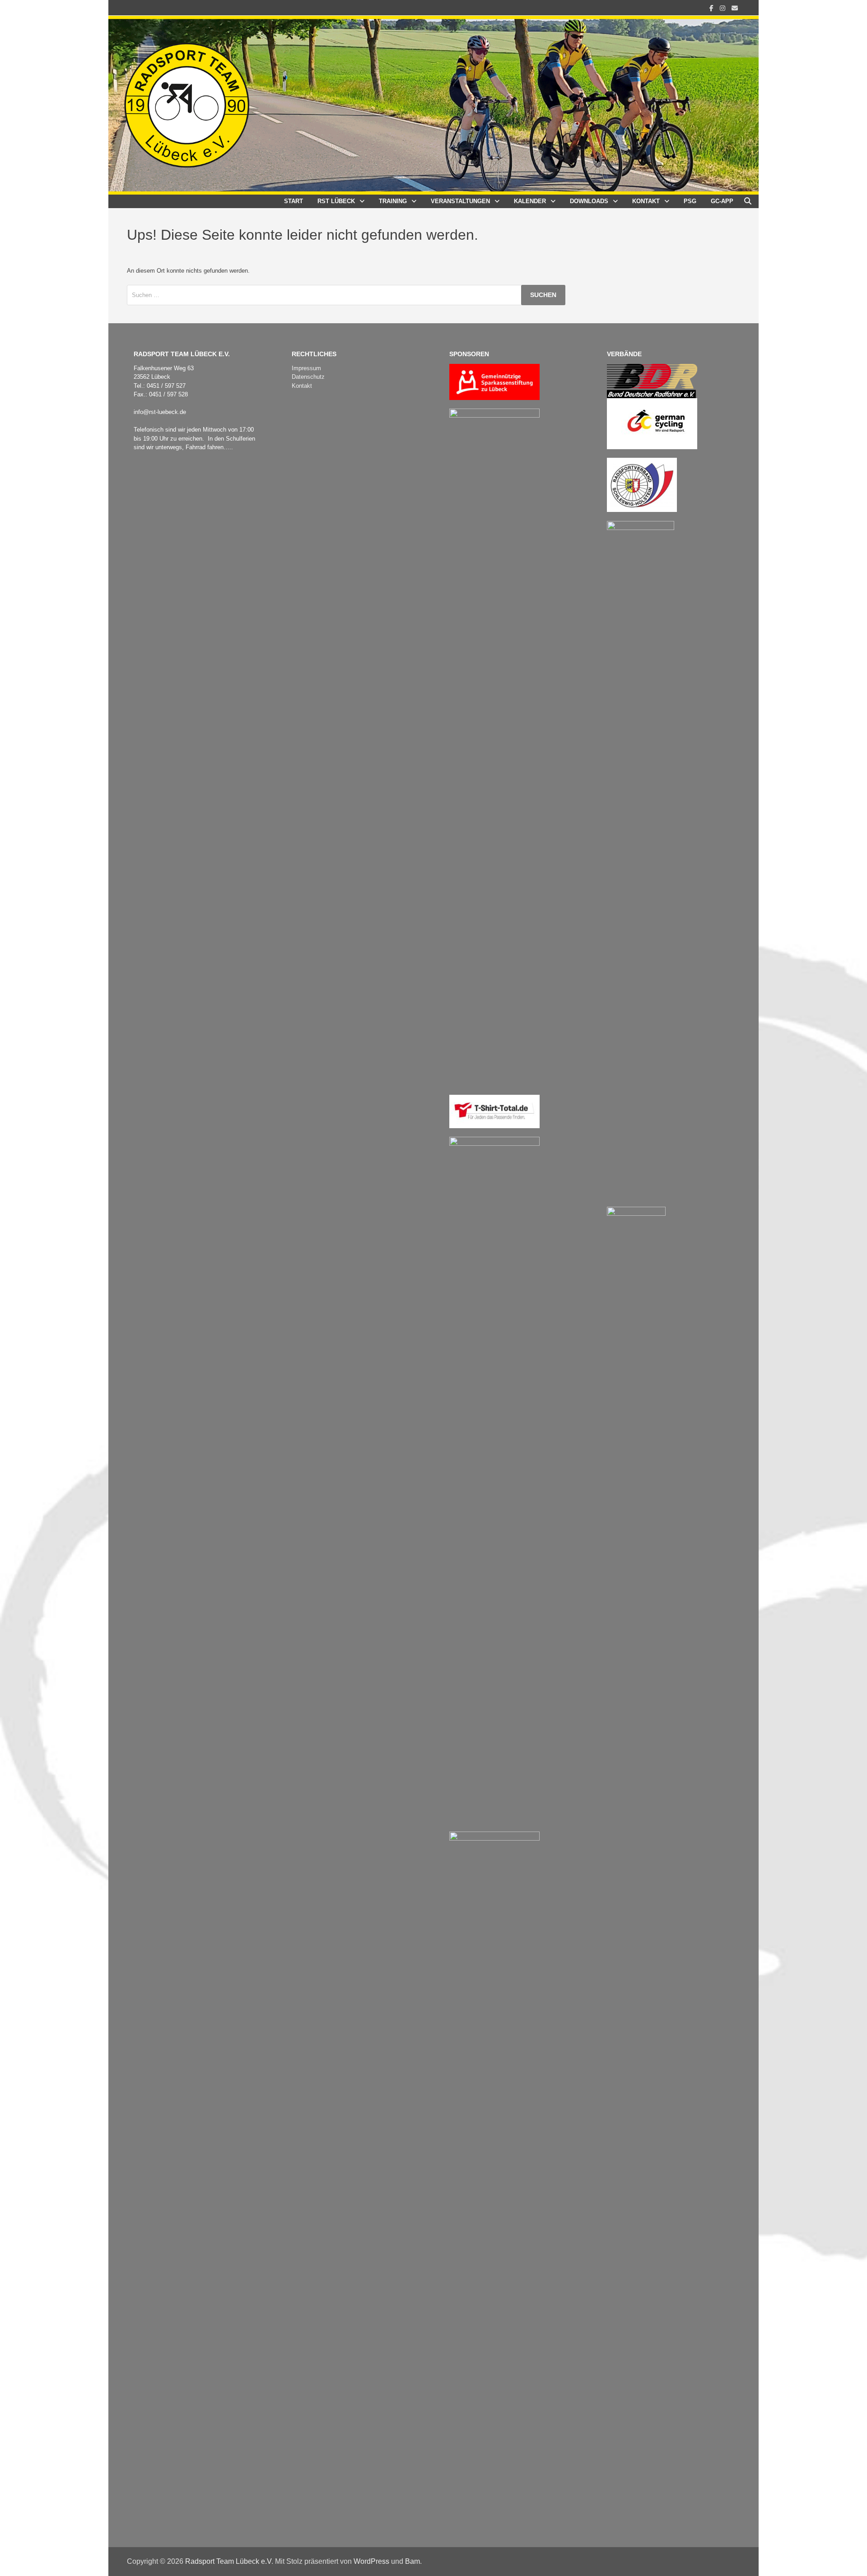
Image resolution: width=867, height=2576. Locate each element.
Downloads (589, 201)
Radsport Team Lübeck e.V (228, 2561)
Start (294, 201)
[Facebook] (712, 8)
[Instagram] (723, 8)
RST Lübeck (336, 201)
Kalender (530, 201)
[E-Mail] (735, 8)
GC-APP (722, 201)
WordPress (371, 2561)
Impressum (306, 368)
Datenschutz (308, 377)
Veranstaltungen (460, 201)
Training (393, 201)
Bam (413, 2561)
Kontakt (646, 201)
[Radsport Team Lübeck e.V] (433, 105)
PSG (690, 201)
